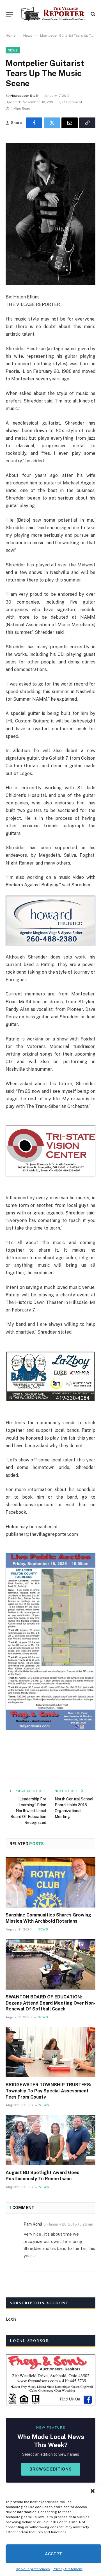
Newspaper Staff (24, 96)
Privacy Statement (68, 2569)
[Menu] (9, 14)
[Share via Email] (70, 123)
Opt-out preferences (33, 2569)
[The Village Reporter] (53, 14)
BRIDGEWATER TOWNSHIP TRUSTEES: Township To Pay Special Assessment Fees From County (48, 2091)
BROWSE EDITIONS (51, 2469)
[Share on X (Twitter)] (52, 123)
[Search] (92, 14)
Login (11, 2319)
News (13, 50)
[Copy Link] (87, 123)
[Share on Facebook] (34, 123)
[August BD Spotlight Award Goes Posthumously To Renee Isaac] (50, 2140)
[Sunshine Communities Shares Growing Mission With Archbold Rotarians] (50, 1882)
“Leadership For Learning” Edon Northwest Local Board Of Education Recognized (28, 1811)
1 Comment (73, 102)
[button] (93, 2491)
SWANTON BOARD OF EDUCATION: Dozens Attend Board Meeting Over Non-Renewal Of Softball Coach (50, 2003)
